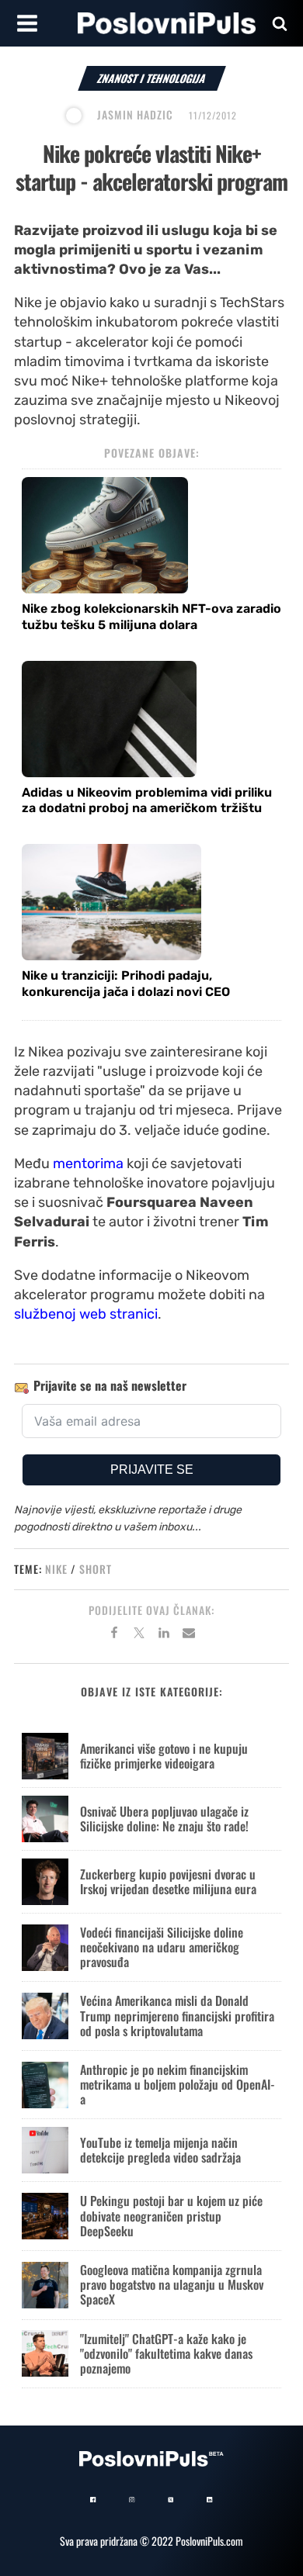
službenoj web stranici (86, 1314)
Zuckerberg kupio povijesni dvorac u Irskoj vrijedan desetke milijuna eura (168, 1881)
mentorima (88, 1164)
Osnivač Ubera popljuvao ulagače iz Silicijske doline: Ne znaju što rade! (164, 1819)
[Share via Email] (189, 1635)
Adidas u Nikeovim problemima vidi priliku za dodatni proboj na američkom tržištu (147, 800)
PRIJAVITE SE (152, 1470)
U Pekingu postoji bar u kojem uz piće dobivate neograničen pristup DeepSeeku (171, 2215)
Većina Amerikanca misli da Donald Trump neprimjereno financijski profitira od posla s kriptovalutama (177, 2015)
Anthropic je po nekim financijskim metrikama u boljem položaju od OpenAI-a (178, 2084)
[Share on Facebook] (114, 1635)
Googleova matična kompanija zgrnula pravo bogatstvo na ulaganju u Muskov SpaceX (172, 2284)
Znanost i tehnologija (152, 78)
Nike (56, 1569)
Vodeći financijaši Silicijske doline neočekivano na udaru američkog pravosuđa (162, 1947)
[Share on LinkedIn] (164, 1635)
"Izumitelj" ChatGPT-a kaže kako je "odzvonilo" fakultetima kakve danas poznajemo (166, 2353)
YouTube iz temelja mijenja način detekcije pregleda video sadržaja (160, 2150)
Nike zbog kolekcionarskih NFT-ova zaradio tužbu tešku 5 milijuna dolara (151, 617)
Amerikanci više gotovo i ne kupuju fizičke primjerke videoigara (164, 1756)
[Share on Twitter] (139, 1635)
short (96, 1569)
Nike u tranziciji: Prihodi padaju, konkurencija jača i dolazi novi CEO (126, 984)
